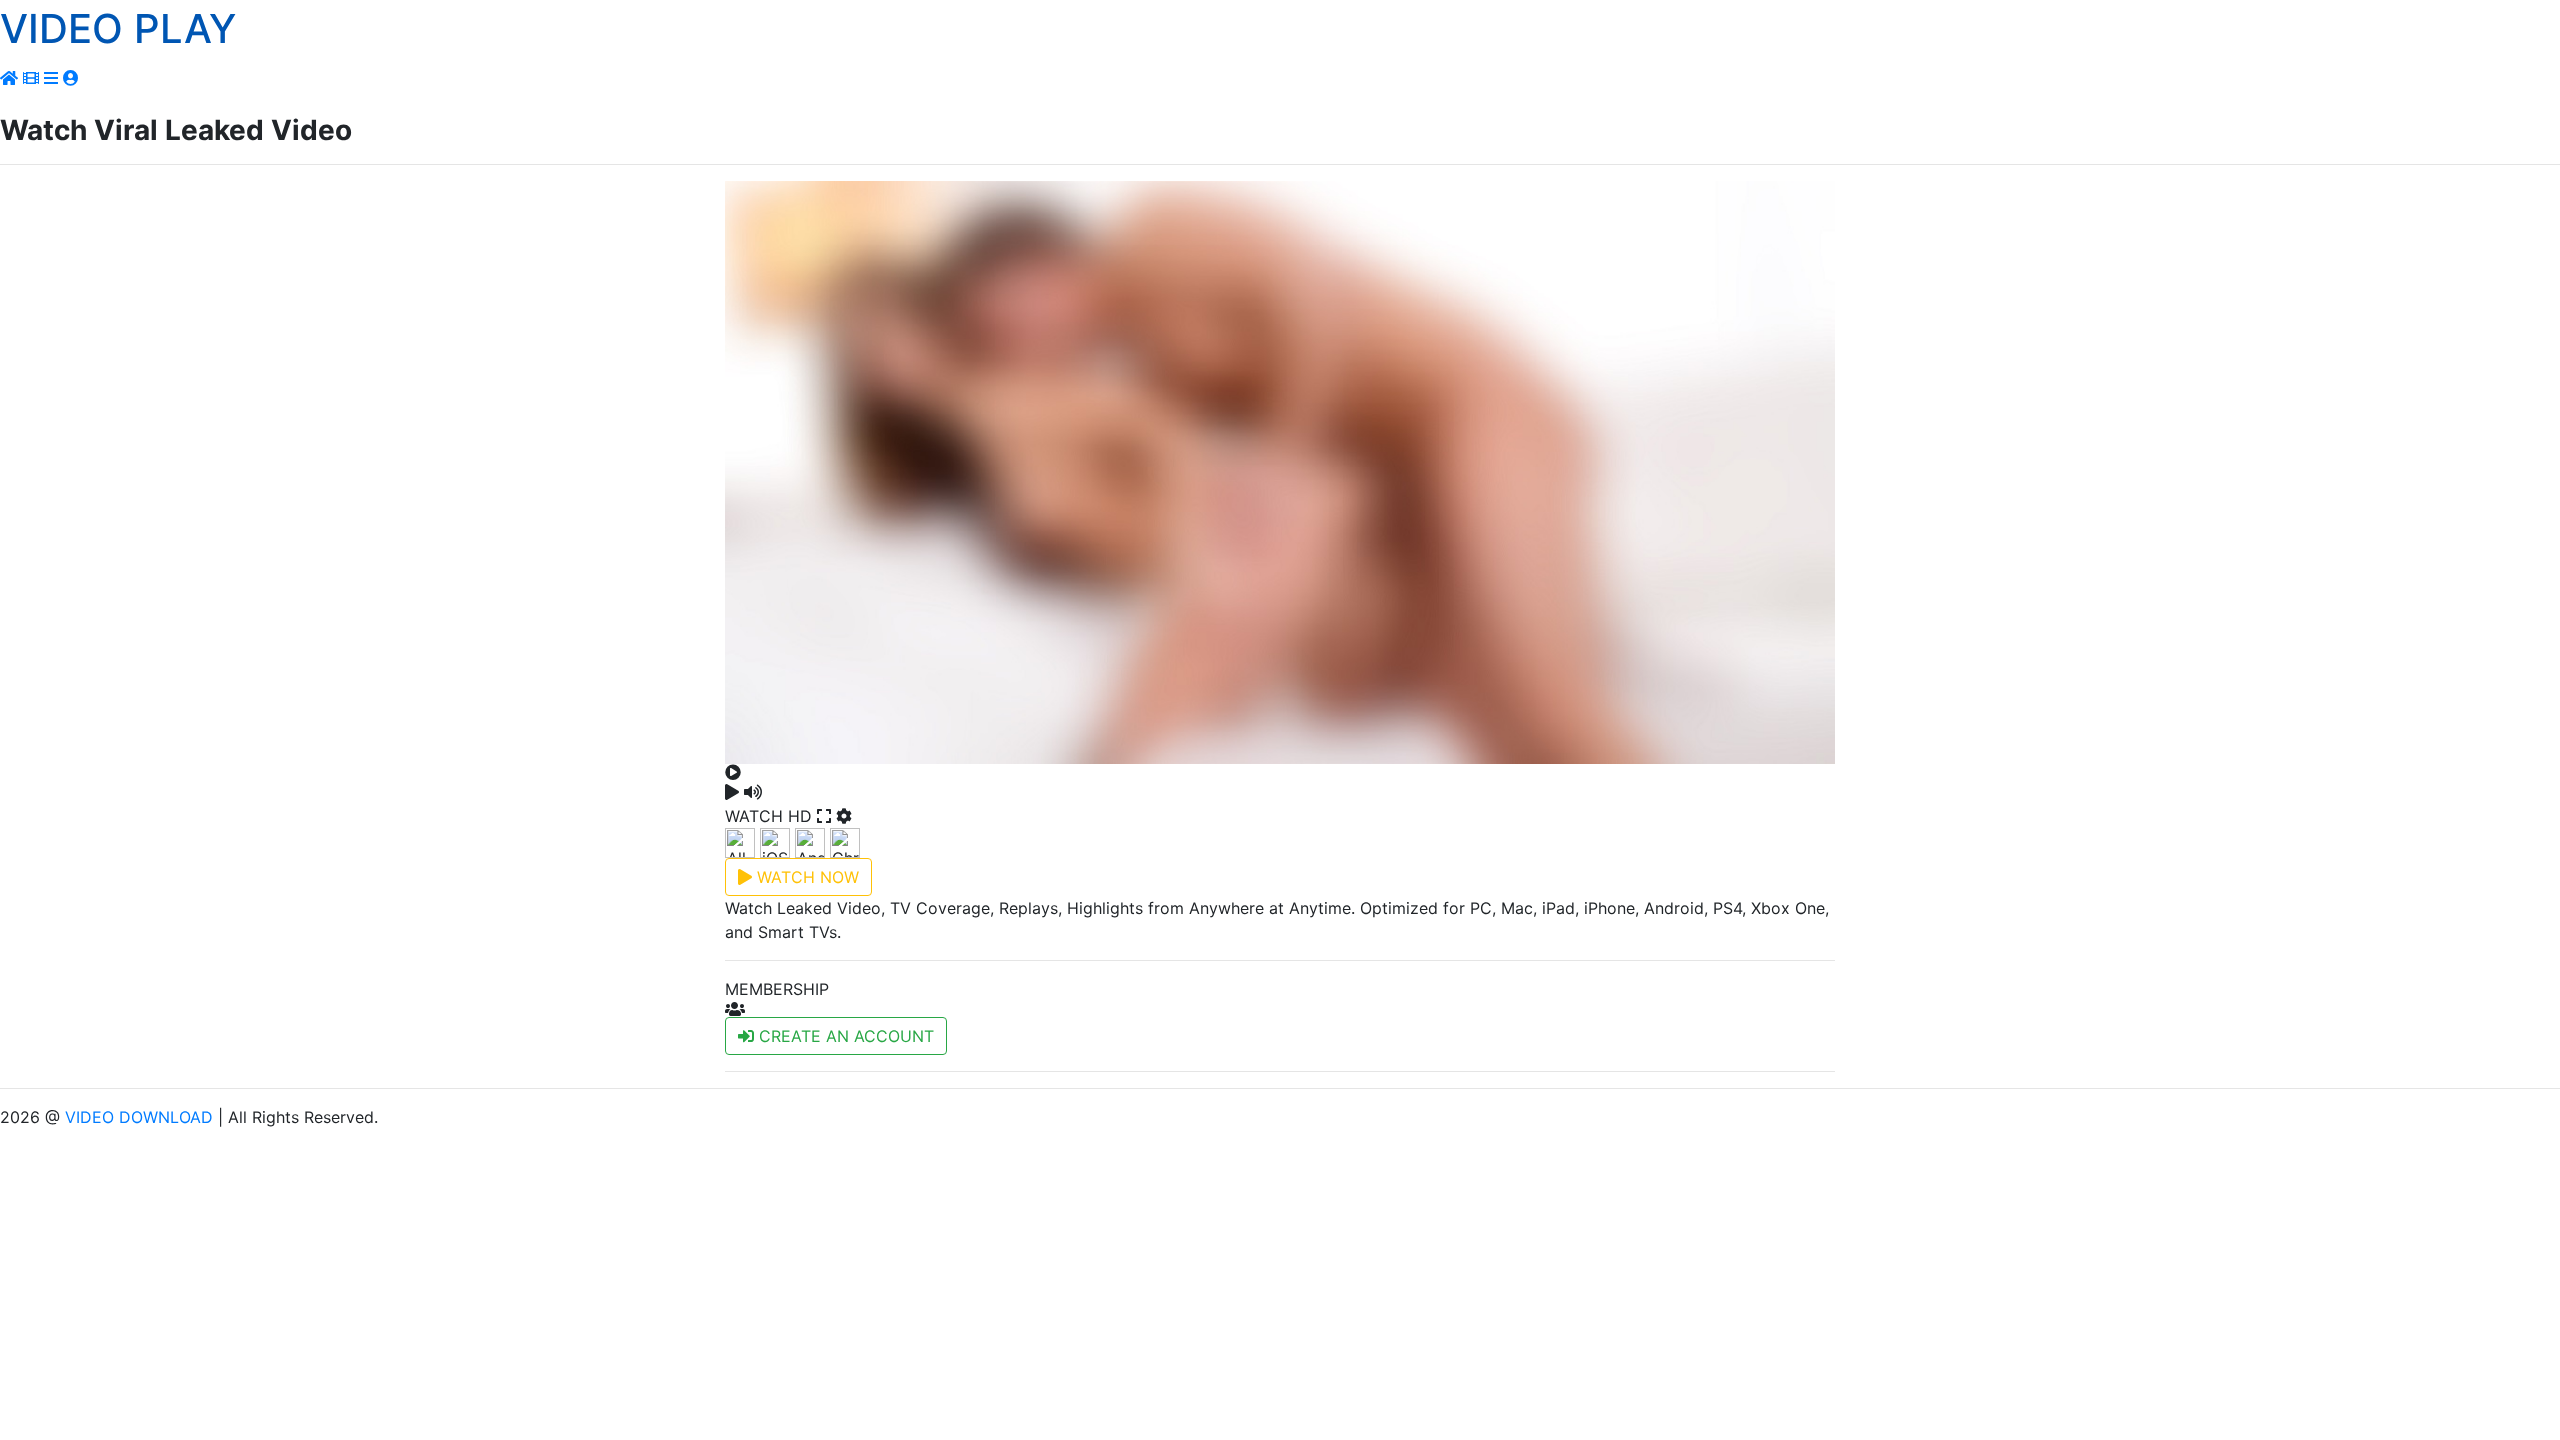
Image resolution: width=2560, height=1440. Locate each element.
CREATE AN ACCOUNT (844, 1036)
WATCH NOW (805, 877)
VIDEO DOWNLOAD (139, 1117)
